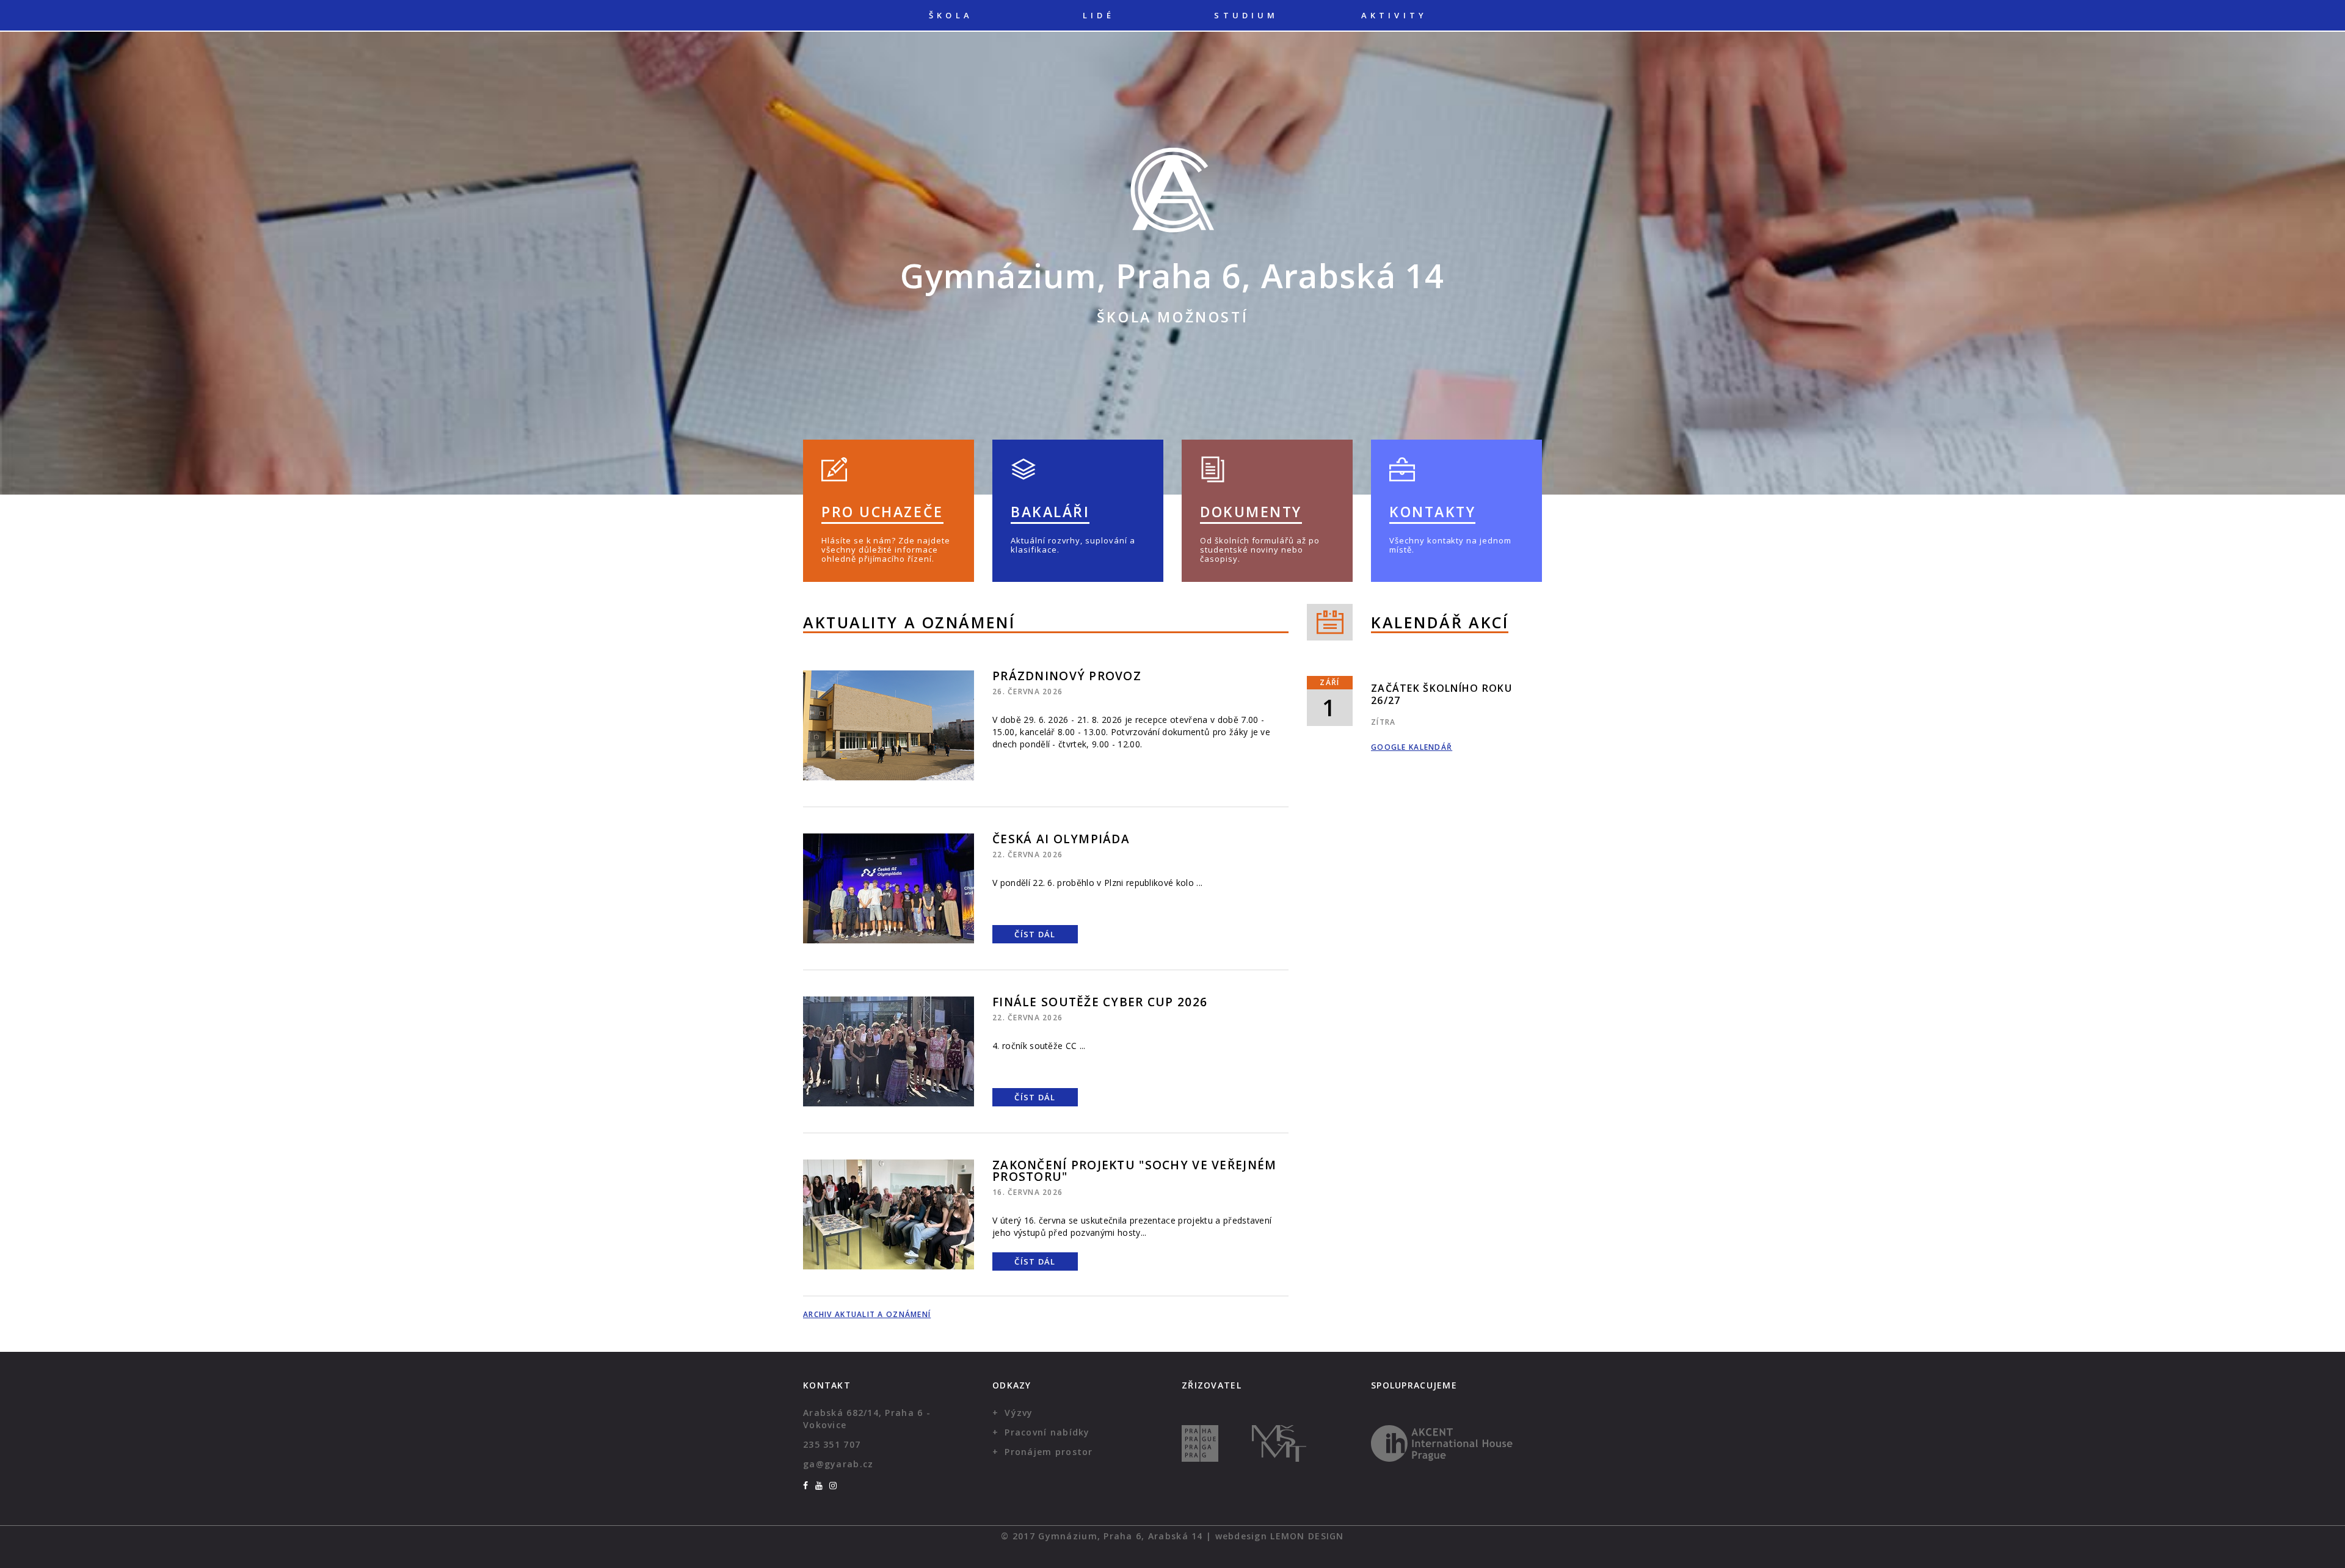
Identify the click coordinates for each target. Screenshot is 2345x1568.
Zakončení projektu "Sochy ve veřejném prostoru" (1134, 1171)
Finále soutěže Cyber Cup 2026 (1100, 1002)
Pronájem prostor (1049, 1452)
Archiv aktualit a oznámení (867, 1314)
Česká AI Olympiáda (1061, 839)
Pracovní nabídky (1047, 1432)
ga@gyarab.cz (838, 1464)
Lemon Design (1307, 1536)
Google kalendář (1412, 747)
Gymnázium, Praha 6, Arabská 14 (1172, 275)
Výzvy (1019, 1413)
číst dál (1035, 934)
